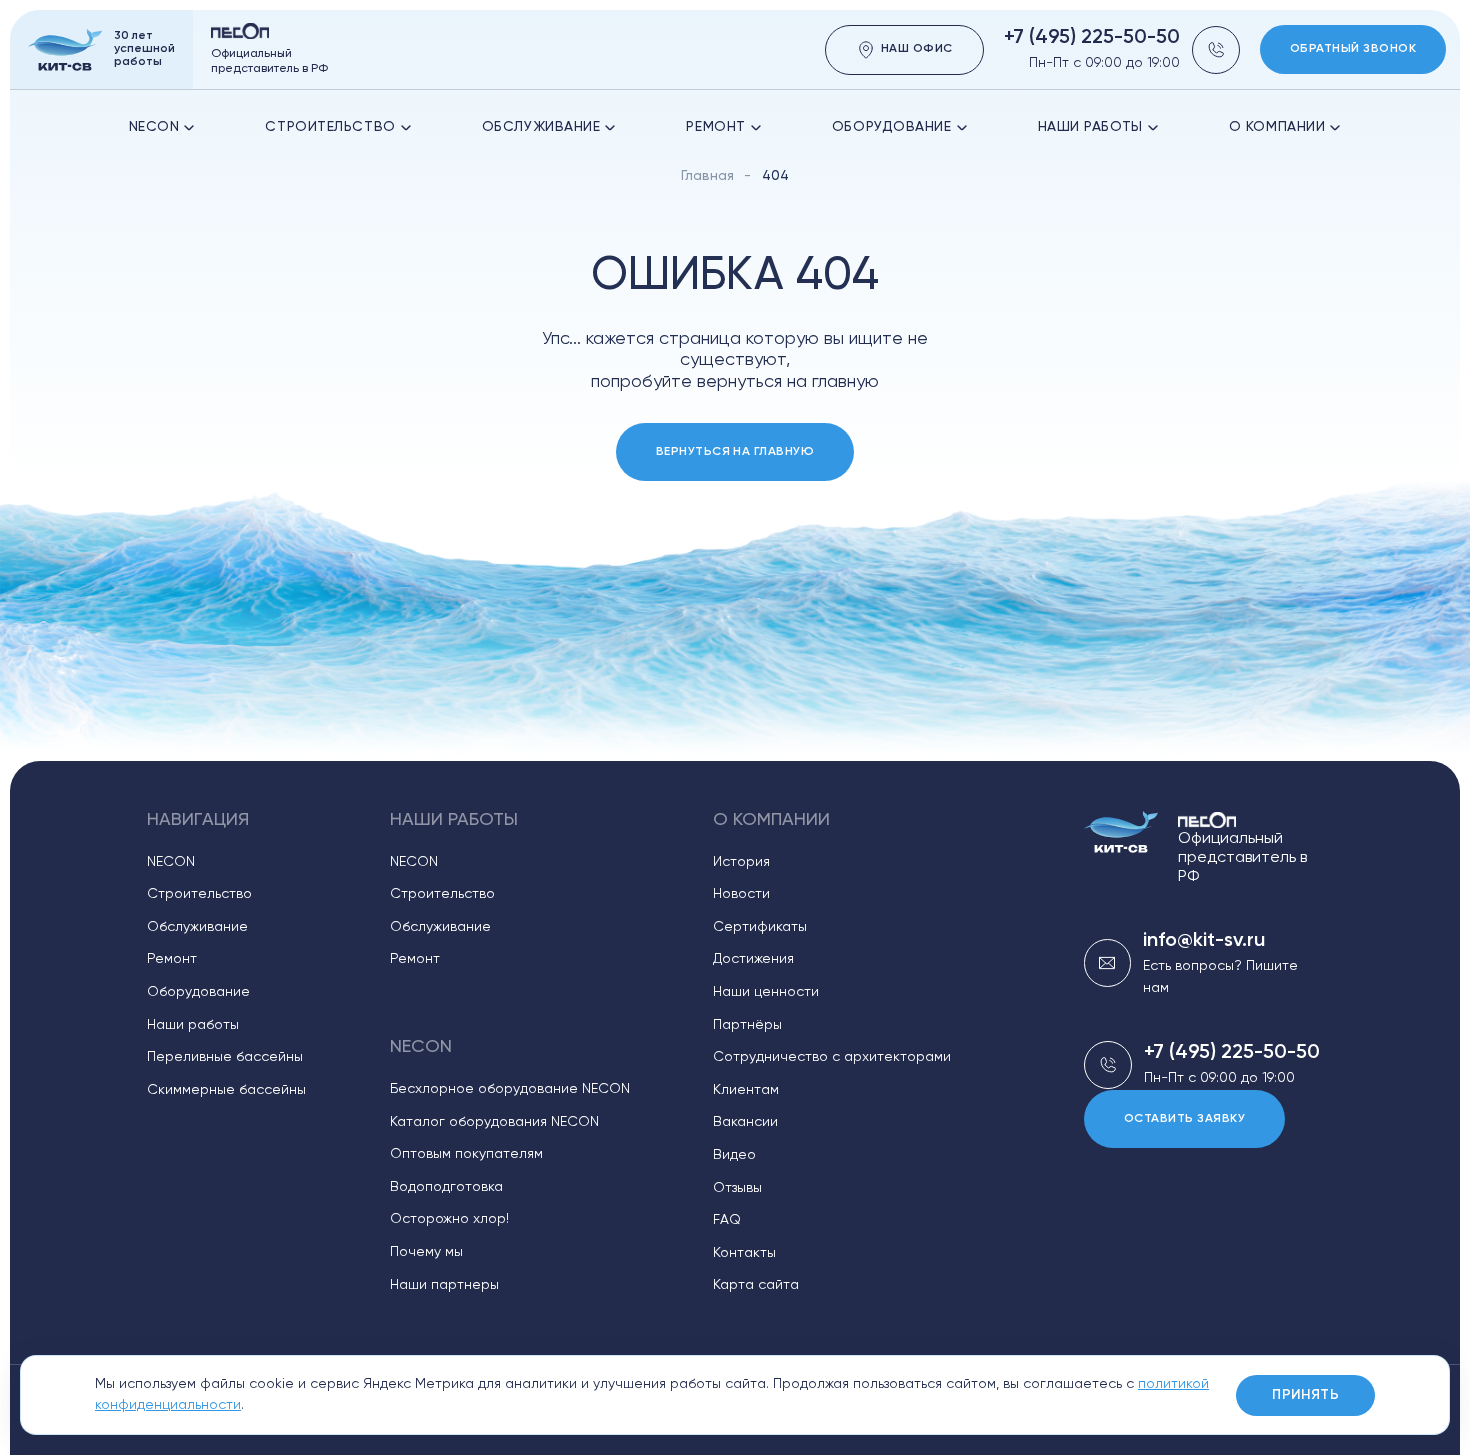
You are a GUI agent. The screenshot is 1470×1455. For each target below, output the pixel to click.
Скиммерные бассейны (226, 1090)
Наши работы (1090, 127)
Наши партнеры (444, 1285)
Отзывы (737, 1188)
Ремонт (715, 127)
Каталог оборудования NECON (494, 1122)
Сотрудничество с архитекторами (832, 1057)
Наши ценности (766, 992)
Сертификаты (760, 927)
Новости (741, 894)
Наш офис (917, 49)
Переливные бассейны (225, 1057)
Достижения (753, 959)
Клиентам (746, 1090)
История (741, 862)
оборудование (892, 127)
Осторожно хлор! (449, 1219)
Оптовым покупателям (466, 1154)
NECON (154, 127)
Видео (734, 1155)
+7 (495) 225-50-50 (1092, 38)
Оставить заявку (1184, 1119)
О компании (1277, 127)
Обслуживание (541, 127)
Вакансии (745, 1122)
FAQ (727, 1220)
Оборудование (198, 992)
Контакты (744, 1253)
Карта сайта (756, 1285)
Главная (707, 176)
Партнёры (747, 1025)
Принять (1305, 1395)
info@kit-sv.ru (1204, 941)
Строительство (330, 127)
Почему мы (426, 1252)
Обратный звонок (1353, 49)
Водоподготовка (446, 1187)
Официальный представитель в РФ (1242, 858)
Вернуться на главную (735, 452)
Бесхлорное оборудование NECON (510, 1089)
